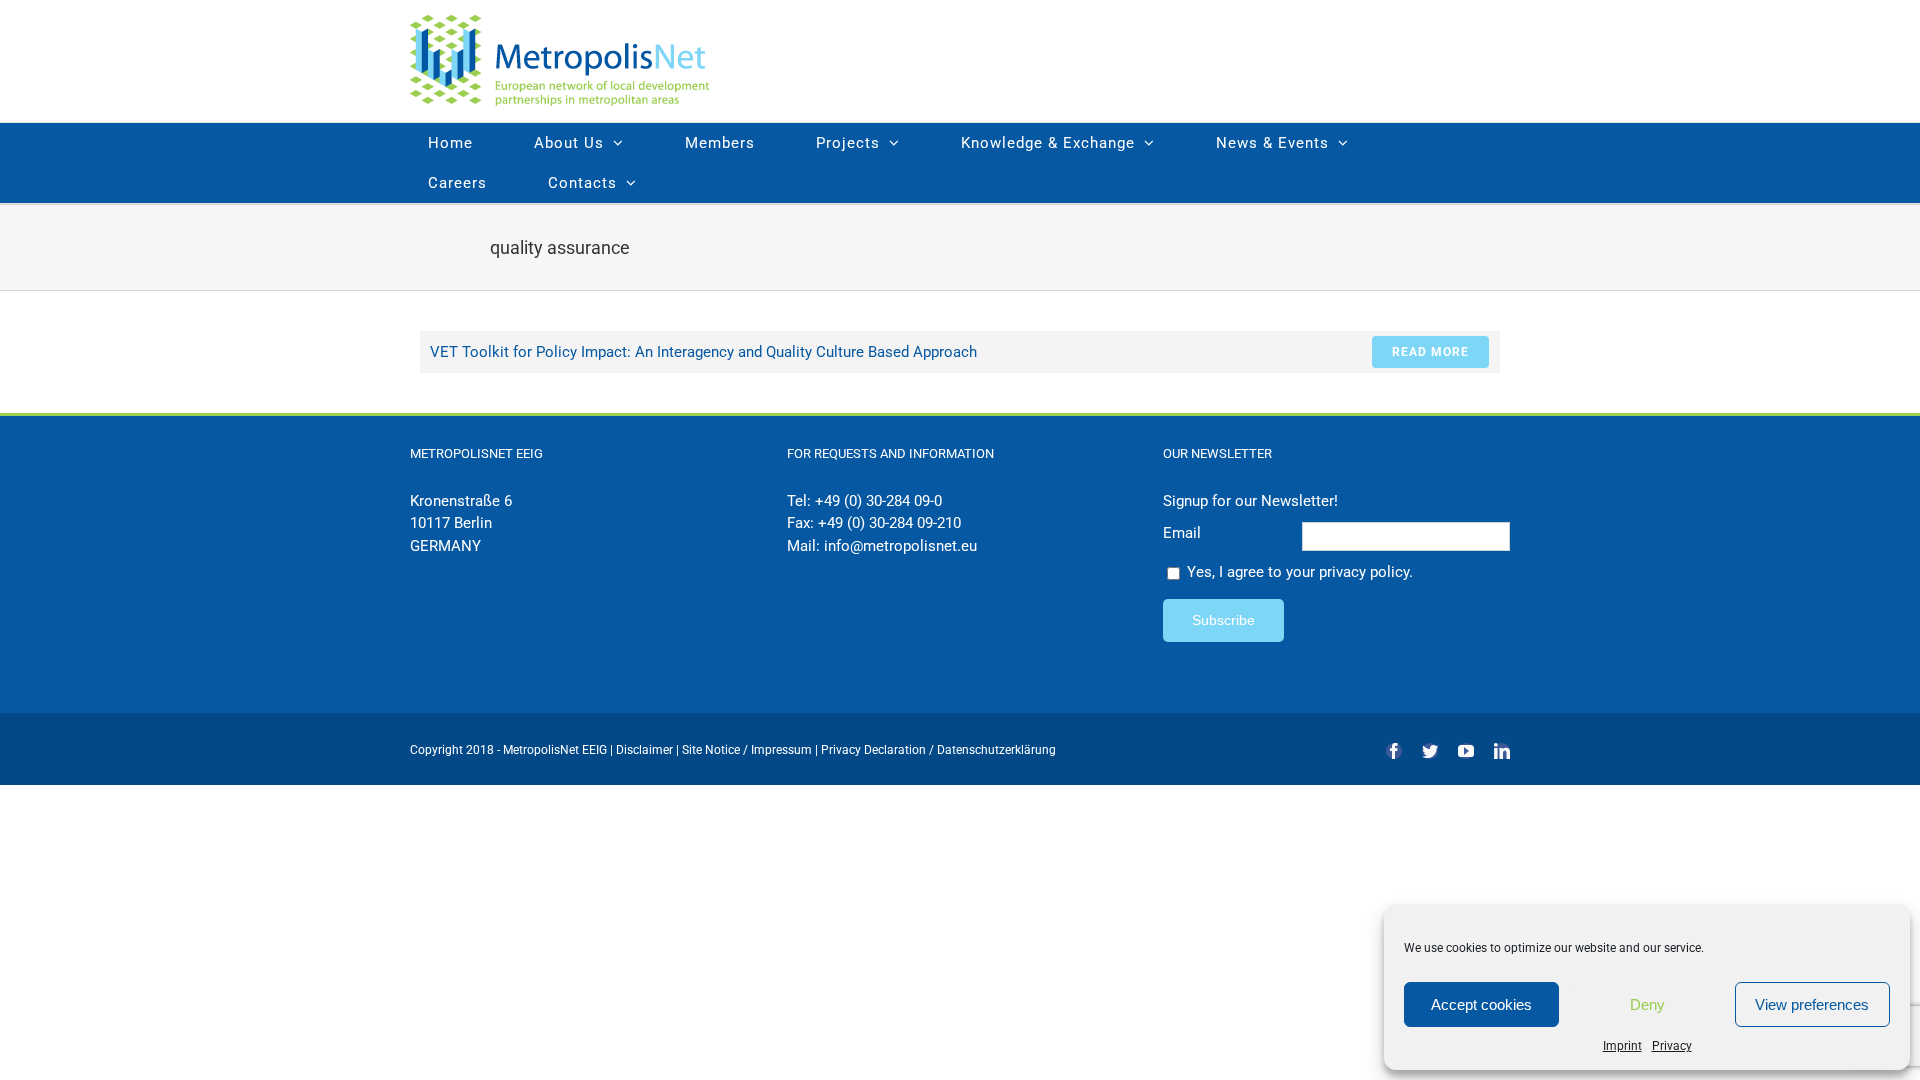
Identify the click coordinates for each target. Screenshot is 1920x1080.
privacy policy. (1366, 572)
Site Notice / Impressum (748, 750)
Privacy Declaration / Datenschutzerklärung (938, 750)
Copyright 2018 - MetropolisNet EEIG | (513, 750)
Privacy (1672, 1046)
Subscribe (1223, 620)
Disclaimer (644, 750)
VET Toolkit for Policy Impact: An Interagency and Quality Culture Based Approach (703, 352)
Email (1182, 533)
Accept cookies (1481, 1004)
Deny (1647, 1004)
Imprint (1622, 1046)
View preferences (1812, 1004)
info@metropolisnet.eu (900, 546)
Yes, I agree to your (1300, 572)
